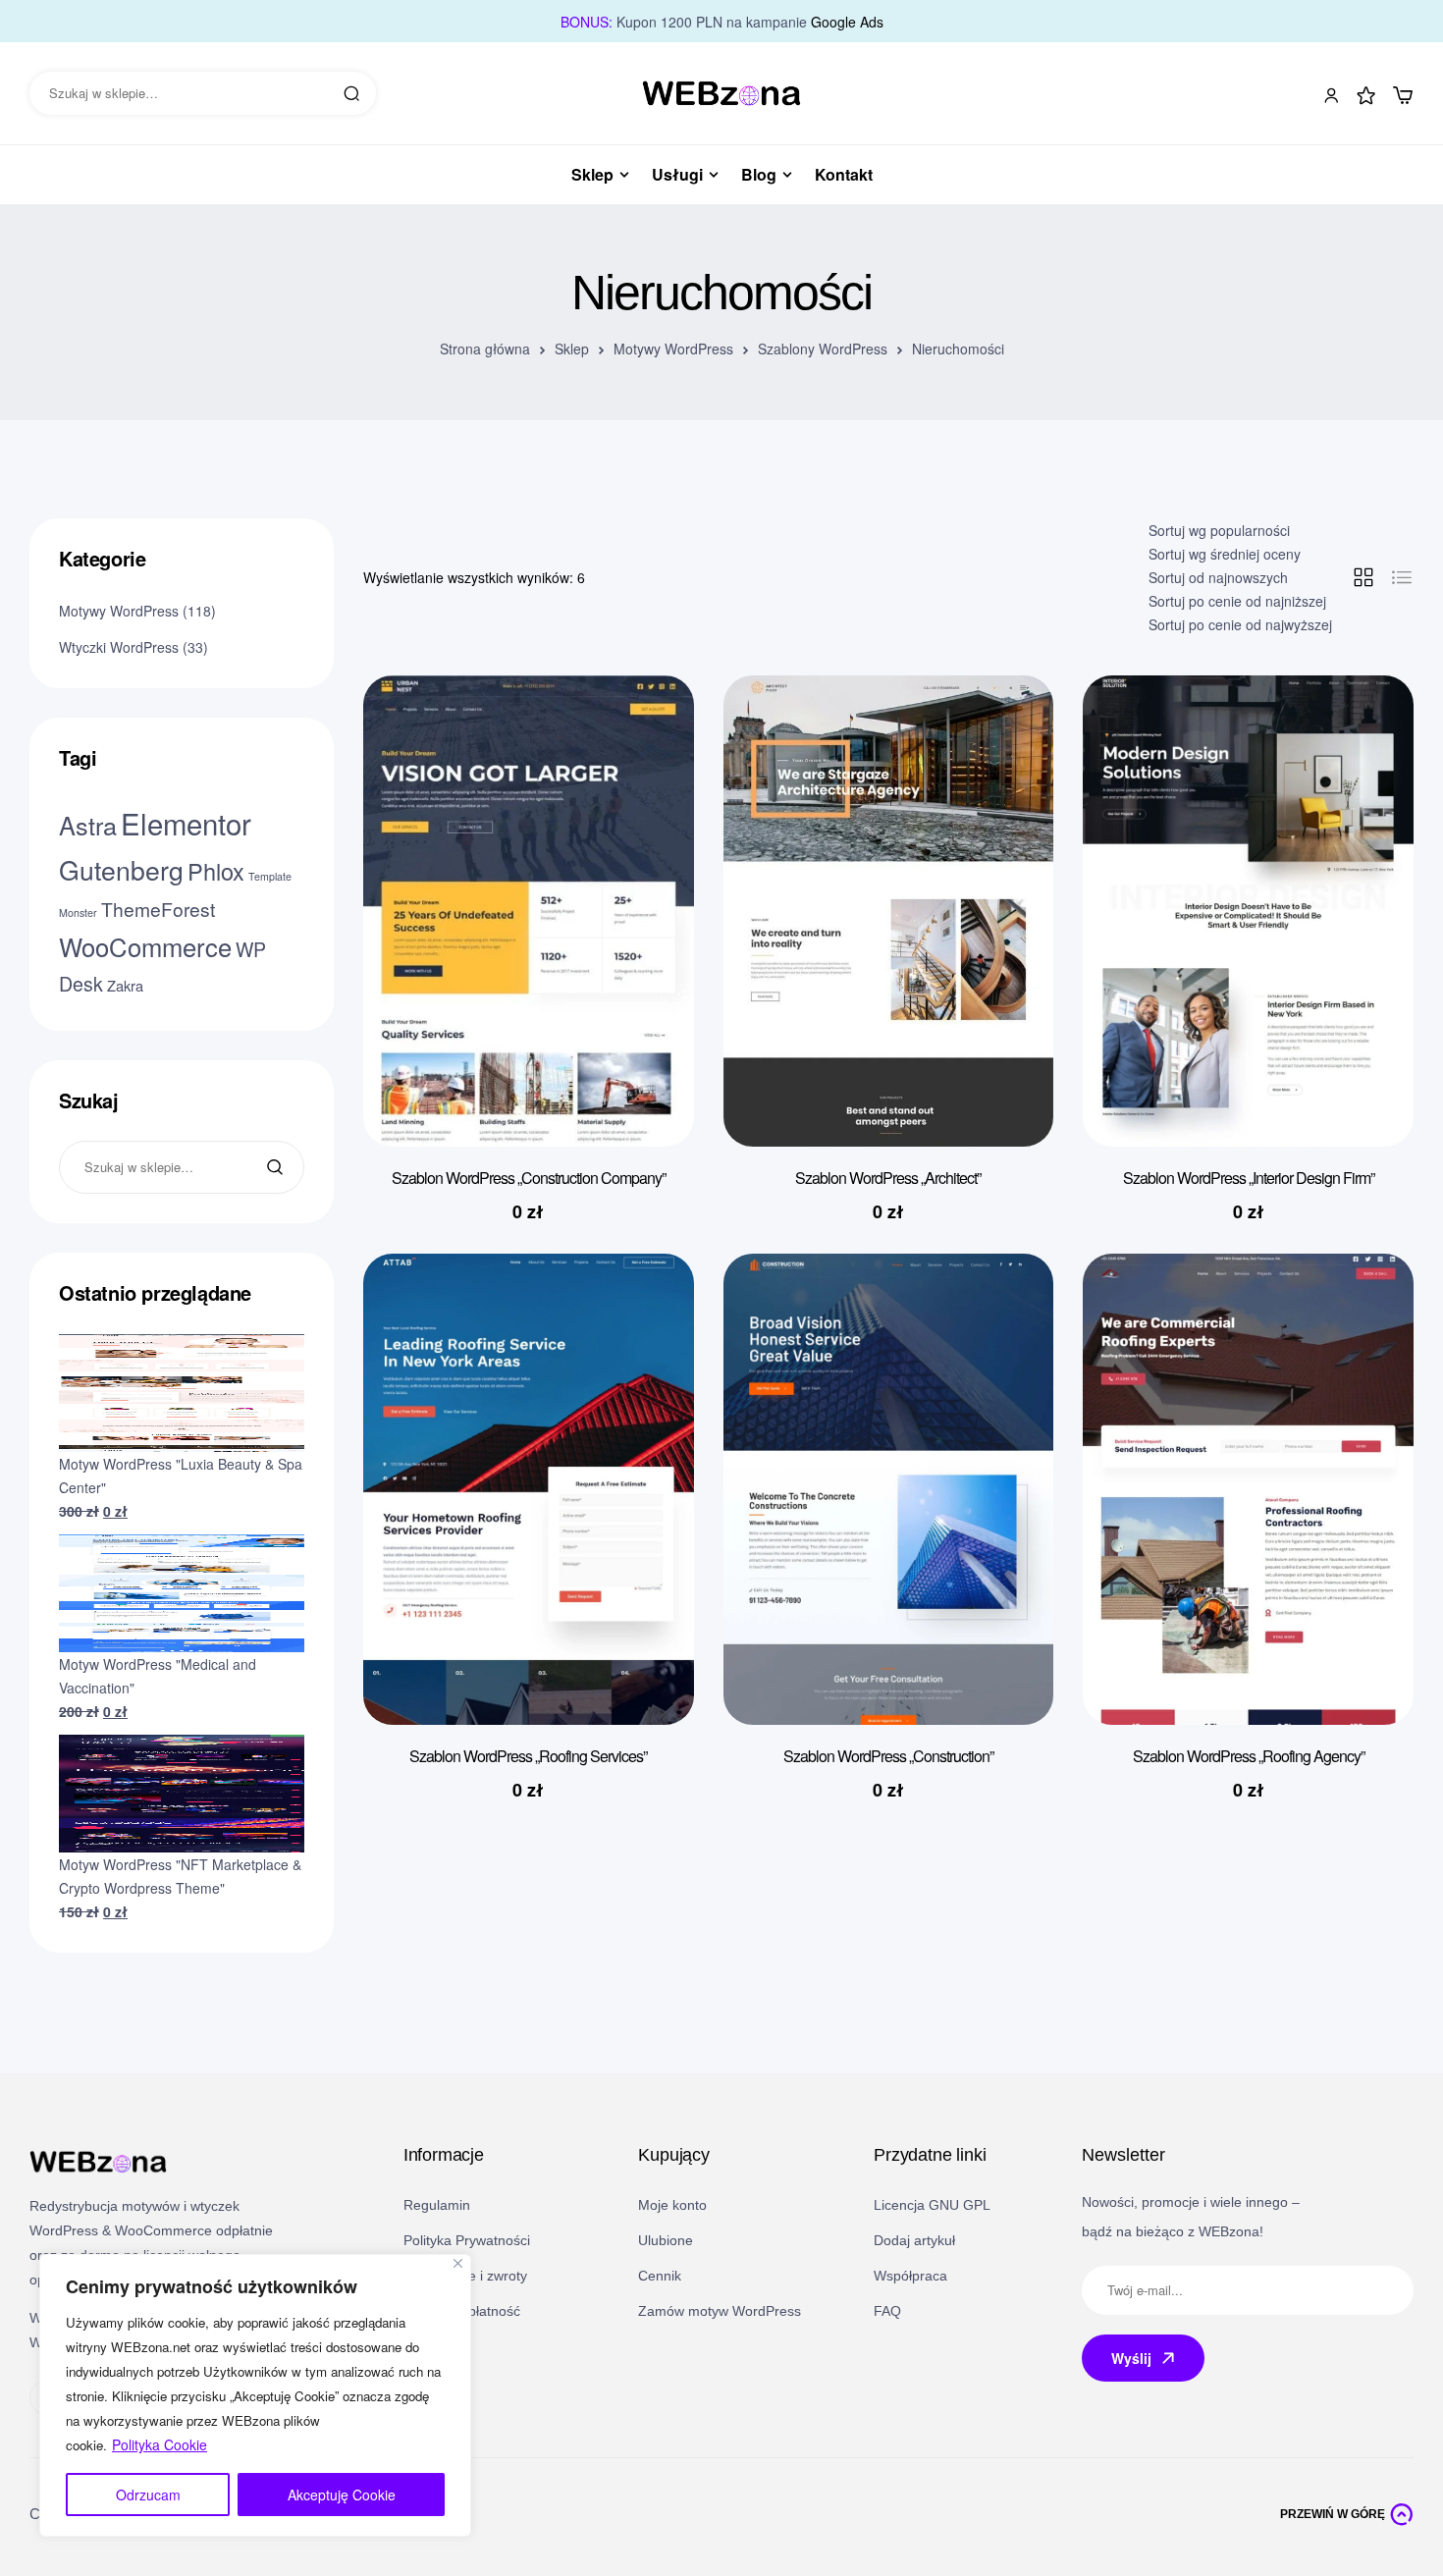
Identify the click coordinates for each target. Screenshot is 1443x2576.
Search (351, 93)
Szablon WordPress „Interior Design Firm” (1249, 1178)
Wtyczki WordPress (119, 647)
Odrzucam (148, 2495)
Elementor (186, 823)
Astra (88, 825)
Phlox (216, 871)
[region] (255, 2395)
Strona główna (485, 349)
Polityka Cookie (160, 2444)
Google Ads (847, 22)
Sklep (572, 349)
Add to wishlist (650, 729)
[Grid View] (1363, 577)
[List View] (1402, 577)
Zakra (125, 985)
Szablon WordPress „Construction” (888, 1756)
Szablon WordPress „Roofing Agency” (1249, 1756)
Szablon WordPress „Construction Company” (529, 1178)
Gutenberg (121, 869)
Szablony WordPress (823, 349)
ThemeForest (158, 909)
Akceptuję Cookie (342, 2495)
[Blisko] (458, 2263)
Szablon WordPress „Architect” (888, 1178)
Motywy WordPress (673, 349)
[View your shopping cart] (1403, 95)
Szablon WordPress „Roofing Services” (528, 1756)
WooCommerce (145, 946)
